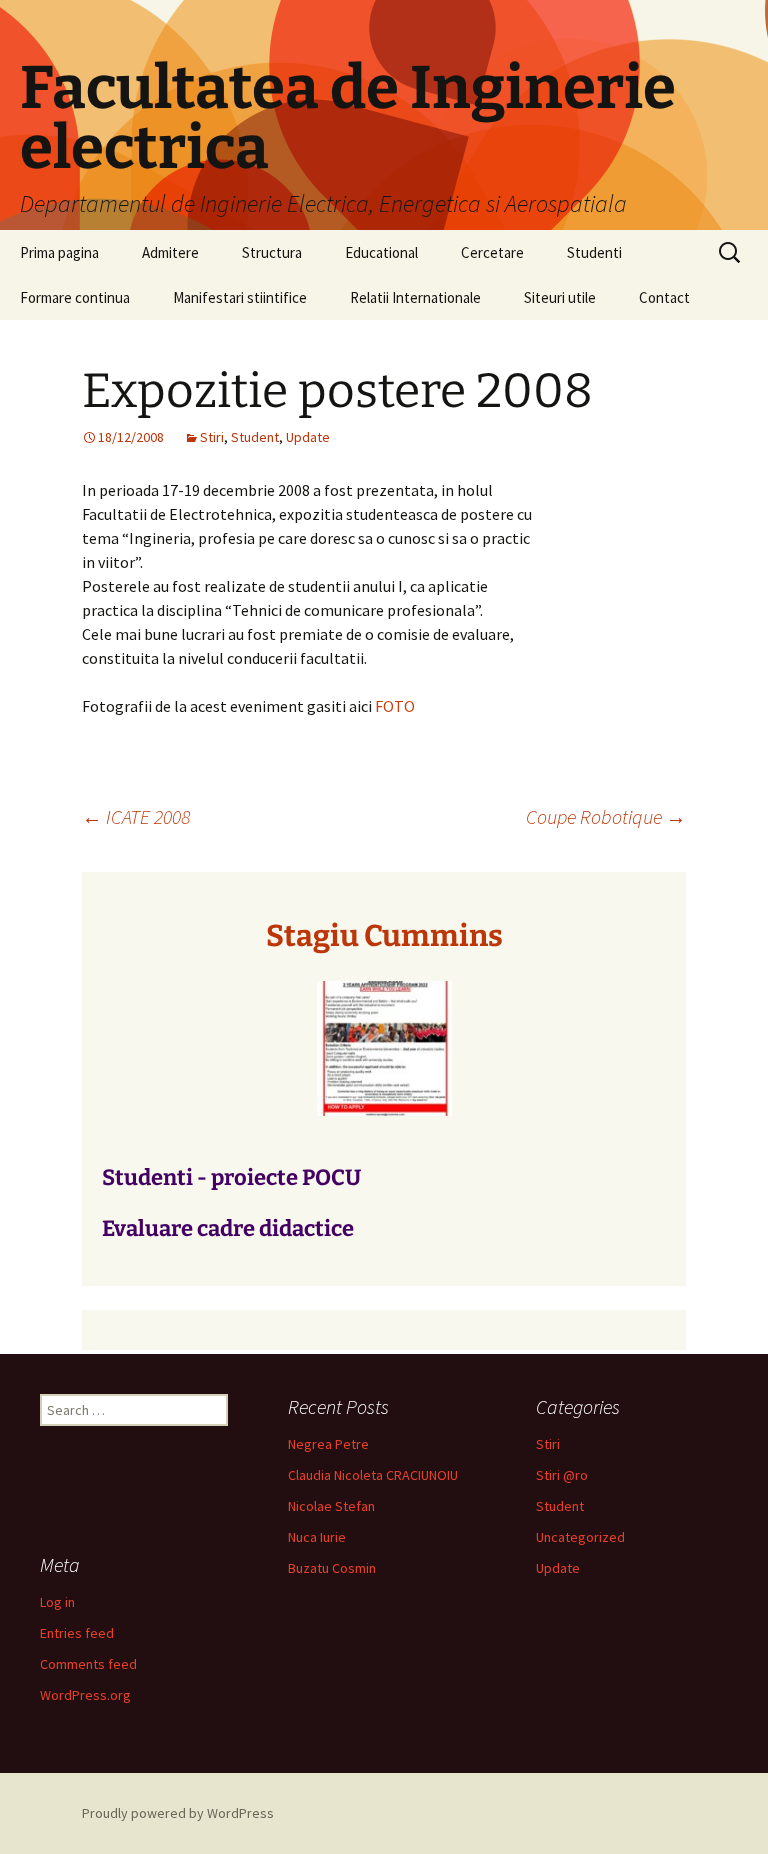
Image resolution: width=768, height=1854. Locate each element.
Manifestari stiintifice (240, 297)
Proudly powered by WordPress (178, 1813)
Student (255, 437)
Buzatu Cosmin (332, 1568)
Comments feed (88, 1664)
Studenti (594, 252)
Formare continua (75, 297)
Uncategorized (580, 1537)
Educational (381, 252)
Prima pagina (59, 252)
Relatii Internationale (415, 297)
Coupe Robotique (606, 816)
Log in (57, 1602)
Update (308, 437)
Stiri (212, 437)
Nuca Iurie (317, 1537)
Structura (272, 252)
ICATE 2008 (136, 816)
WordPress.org (85, 1695)
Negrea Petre (328, 1444)
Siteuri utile (560, 297)
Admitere (170, 252)
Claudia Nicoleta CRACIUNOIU (373, 1475)
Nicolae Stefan (331, 1506)
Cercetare (492, 252)
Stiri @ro (562, 1475)
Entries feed (77, 1633)
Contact (664, 297)
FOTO (395, 706)
